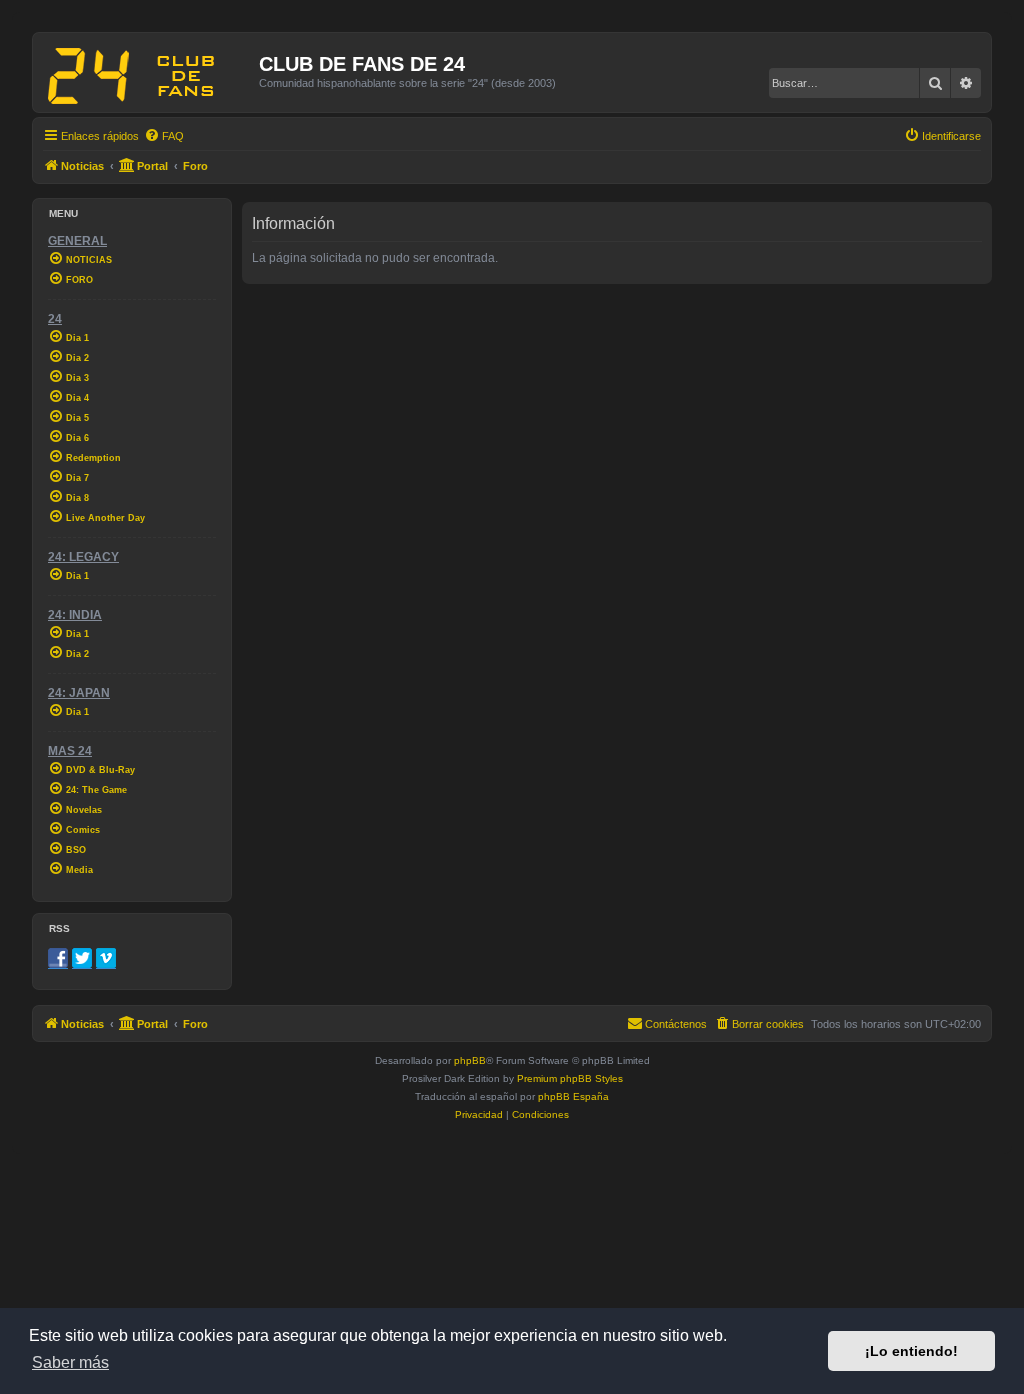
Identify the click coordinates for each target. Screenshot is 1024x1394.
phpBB (470, 1060)
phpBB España (573, 1096)
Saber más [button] (70, 1362)
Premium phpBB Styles (570, 1078)
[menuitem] (164, 136)
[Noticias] (148, 72)
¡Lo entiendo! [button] (911, 1351)
